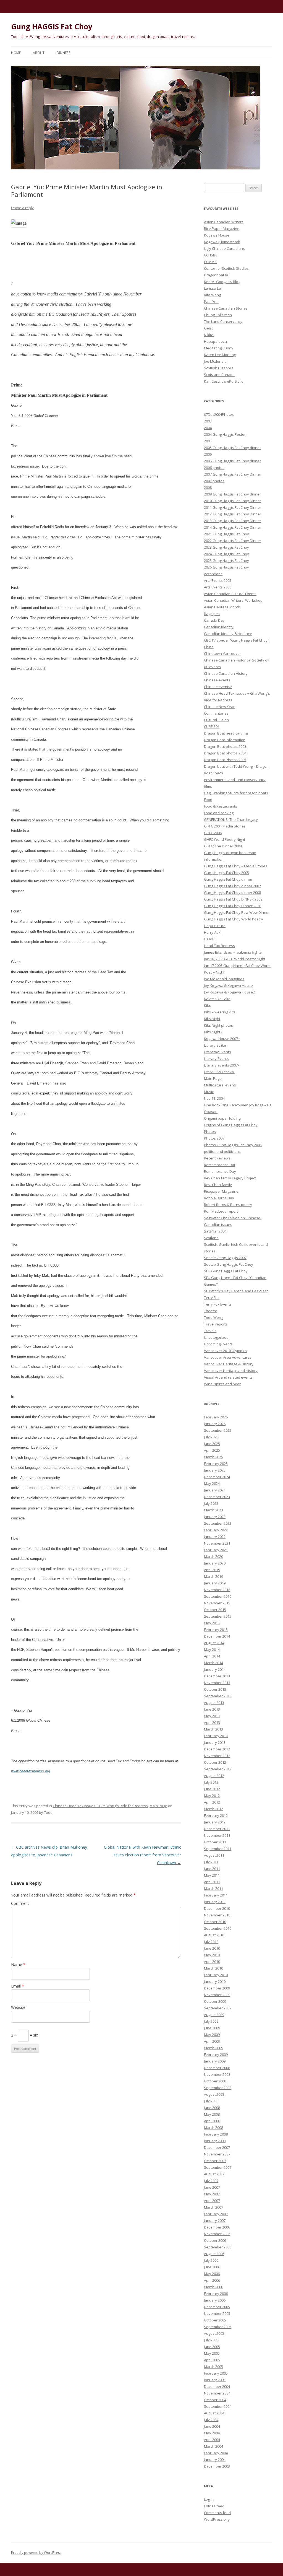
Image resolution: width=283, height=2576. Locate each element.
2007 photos (214, 481)
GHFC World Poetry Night (225, 839)
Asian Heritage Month (222, 607)
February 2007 (216, 2214)
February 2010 (216, 1975)
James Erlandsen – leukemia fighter (234, 952)
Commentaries (216, 713)
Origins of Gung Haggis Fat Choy (231, 1125)
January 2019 (215, 1583)
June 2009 (212, 2028)
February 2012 (216, 1815)
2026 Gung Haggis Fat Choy (226, 567)
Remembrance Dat (220, 1165)
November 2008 (217, 2074)
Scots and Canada (219, 375)
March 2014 (213, 1663)
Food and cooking (219, 813)
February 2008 (216, 2134)
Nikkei (209, 335)
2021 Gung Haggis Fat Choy (226, 534)
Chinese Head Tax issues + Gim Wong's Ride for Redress (100, 1806)
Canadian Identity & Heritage (228, 634)
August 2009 (214, 2015)
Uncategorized (216, 1337)
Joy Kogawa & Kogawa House (228, 985)
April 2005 (212, 2360)
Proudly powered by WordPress (36, 2553)
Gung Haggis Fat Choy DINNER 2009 (233, 899)
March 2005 (213, 2367)
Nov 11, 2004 (214, 1098)
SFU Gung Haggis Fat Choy (226, 1271)
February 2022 (216, 1530)
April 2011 (212, 1882)
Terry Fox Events (218, 1304)
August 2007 (214, 2174)
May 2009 (212, 2035)
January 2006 (215, 2300)
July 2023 (211, 1503)
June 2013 (212, 1709)
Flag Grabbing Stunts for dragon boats (236, 793)
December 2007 (217, 2147)
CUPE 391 (212, 727)
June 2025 (212, 1444)
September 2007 (218, 2167)
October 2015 (215, 1610)
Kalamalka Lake (217, 999)
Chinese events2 (218, 687)
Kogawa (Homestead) (222, 242)
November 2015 (217, 1603)
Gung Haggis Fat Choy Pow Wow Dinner (237, 912)
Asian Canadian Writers (224, 222)
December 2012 (217, 1749)
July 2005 (211, 2340)
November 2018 (217, 1590)
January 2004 (215, 2460)
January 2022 (215, 1537)
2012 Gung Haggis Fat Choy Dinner (233, 514)
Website (18, 2007)
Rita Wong (212, 295)
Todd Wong (213, 1317)
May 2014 (212, 1649)
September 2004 (218, 2406)
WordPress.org (217, 2519)
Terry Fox (212, 1298)
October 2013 (215, 1689)
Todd (48, 1812)
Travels (210, 1331)
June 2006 (212, 2267)
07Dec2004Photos (219, 414)
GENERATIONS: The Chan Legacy (231, 819)
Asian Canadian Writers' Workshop (233, 600)
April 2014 (212, 1656)
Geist (208, 328)
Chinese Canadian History (226, 673)
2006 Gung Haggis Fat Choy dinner (232, 461)
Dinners (63, 53)
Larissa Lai (213, 288)
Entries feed (214, 2506)
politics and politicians (222, 1151)
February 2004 (216, 2453)
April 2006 (212, 2280)
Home (16, 53)
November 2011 (217, 1835)
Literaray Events (218, 1052)
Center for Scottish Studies (226, 268)
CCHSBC (211, 255)
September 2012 (218, 1769)
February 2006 (216, 2294)
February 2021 (216, 1550)
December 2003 (217, 2466)
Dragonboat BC (217, 275)
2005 (208, 441)
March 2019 (213, 1576)
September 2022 (218, 1523)
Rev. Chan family (218, 1185)
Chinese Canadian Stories (226, 308)
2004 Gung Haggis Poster (225, 434)
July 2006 (211, 2260)
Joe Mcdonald (215, 361)
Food (208, 800)
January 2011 (215, 1902)
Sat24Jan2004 (215, 1231)
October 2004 (215, 2400)
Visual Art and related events (228, 1377)
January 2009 (215, 2061)
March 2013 (213, 1729)
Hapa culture (215, 926)
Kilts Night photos (218, 1025)
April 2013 (212, 1722)
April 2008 (212, 2121)
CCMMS (210, 262)
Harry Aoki (213, 932)
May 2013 (212, 1716)
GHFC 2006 (213, 833)
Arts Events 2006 (218, 587)
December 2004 (217, 2386)
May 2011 (212, 1875)
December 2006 (217, 2227)
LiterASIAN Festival (219, 1072)
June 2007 (212, 2187)
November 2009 (217, 1995)
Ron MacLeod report (221, 1211)
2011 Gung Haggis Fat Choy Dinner (233, 507)
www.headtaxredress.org (31, 1771)
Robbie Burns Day (219, 1198)
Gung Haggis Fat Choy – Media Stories (236, 866)
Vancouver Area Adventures (228, 1357)
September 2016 (218, 1596)
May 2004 (212, 2433)
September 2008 (218, 2088)
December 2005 (217, 2307)
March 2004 (213, 2446)
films (208, 786)
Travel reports (216, 1324)
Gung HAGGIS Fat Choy (52, 27)
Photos (210, 1132)
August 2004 (214, 2413)
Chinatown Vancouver (222, 653)
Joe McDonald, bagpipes (224, 979)
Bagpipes (212, 614)
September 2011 (218, 1849)
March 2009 (213, 2048)
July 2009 (211, 2021)
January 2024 (215, 1490)
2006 (208, 454)
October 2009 (215, 2001)
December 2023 (217, 1497)
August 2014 (214, 1643)
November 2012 (217, 1756)
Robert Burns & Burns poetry (228, 1205)
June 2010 (212, 1948)
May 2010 (212, 1955)
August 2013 (214, 1703)
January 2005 (215, 2380)
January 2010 (215, 1981)
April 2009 (212, 2041)
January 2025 (215, 1470)
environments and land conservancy (235, 780)
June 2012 (212, 1789)
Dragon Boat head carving (226, 733)
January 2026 (215, 1424)
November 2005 (217, 2313)
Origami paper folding (222, 1118)
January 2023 (215, 1517)
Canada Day (214, 620)
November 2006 (217, 2234)
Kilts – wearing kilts (220, 1012)
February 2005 (216, 2373)
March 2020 (213, 1557)
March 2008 (213, 2128)
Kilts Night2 (213, 1032)
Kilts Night (212, 1019)
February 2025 (216, 1464)
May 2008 (212, 2114)
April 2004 (212, 2440)
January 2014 (215, 1669)
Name (18, 1964)
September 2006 (218, 2247)
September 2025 (218, 1430)
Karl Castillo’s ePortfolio (224, 381)
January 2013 (215, 1742)
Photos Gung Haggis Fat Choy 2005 (233, 1145)
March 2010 (213, 1968)
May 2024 (212, 1483)
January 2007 (215, 2220)
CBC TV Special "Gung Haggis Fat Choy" (237, 640)
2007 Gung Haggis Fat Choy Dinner (233, 474)
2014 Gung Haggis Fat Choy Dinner (233, 527)
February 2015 (216, 1630)
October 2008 (215, 2081)
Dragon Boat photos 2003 (225, 746)
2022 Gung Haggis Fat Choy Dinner (233, 541)
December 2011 (217, 1829)
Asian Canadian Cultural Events (230, 594)
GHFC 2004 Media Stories (225, 826)
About (39, 53)
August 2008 (214, 2094)
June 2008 (212, 2108)
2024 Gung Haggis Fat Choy (226, 554)
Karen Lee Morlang (220, 355)
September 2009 (218, 2008)
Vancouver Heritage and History (231, 1371)
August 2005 (214, 2333)
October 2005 (215, 2320)
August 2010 (214, 1935)
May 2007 (212, 2194)
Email (18, 1986)
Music (209, 1092)
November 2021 (217, 1543)
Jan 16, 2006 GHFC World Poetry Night (235, 959)
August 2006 (214, 2254)
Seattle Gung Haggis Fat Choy (229, 1264)
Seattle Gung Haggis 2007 (225, 1258)
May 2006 (212, 2274)
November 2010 (217, 1915)
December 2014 (217, 1636)
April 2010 (212, 1962)
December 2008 (217, 2068)
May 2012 (212, 1796)
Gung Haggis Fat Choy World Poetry (234, 919)
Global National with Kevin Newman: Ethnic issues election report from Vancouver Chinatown (142, 1855)
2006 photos (214, 468)
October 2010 (215, 1922)
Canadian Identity (219, 627)
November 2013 (217, 1683)
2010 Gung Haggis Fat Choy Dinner (233, 501)
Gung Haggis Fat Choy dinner (228, 879)
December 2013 (217, 1676)
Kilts (207, 1005)
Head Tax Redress (219, 946)
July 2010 (211, 1942)
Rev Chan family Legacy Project (230, 1178)
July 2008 (211, 2101)
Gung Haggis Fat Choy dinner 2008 (232, 893)
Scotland (211, 1238)
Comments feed (217, 2513)
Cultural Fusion (216, 720)
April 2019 (212, 1570)
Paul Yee (211, 302)
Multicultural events (220, 1085)
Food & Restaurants (221, 806)
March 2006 (213, 2287)
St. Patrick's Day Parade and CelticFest (236, 1291)
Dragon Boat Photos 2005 (225, 760)
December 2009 (217, 1988)
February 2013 (216, 1736)
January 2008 (215, 2141)
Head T (210, 939)
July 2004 (211, 2420)
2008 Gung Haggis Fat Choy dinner (232, 494)
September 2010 (218, 1928)
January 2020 (215, 1563)
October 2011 (215, 1842)
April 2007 (212, 2201)
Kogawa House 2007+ (222, 1039)
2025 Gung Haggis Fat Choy (226, 561)
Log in (209, 2499)
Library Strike (215, 1045)
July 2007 (211, 2181)
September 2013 (218, 1696)
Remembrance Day (220, 1171)
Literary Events (216, 1059)
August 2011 (214, 1855)
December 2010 (217, 1908)
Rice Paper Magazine (222, 229)
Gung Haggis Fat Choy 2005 (226, 873)
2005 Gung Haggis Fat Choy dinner (232, 448)
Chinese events (217, 680)
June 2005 (212, 2347)
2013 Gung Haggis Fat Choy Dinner (233, 521)
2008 (208, 487)
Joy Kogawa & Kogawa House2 (229, 992)
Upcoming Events (218, 1344)
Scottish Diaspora (219, 368)
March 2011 (213, 1888)
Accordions (213, 574)
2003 (208, 421)
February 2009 (216, 2054)
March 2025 (213, 1457)
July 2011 (211, 1862)
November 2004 (217, 2393)
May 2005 (212, 2353)
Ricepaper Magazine (221, 1191)
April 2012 (212, 1802)
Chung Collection (218, 315)
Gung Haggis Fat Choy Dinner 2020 (233, 906)
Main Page (158, 1806)
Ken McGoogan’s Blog (222, 282)
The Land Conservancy (223, 321)
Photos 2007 (214, 1138)
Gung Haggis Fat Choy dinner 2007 (232, 886)
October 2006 (215, 2240)
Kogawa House (217, 235)
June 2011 (212, 1869)
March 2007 (213, 2207)
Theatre (211, 1311)
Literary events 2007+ (222, 1065)
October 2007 (215, 2161)
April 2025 (212, 1450)
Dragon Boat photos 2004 (225, 753)
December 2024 (217, 1477)
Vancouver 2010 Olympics (225, 1351)
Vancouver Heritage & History (229, 1364)
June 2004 (212, 2426)
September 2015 (218, 1616)
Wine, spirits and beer (222, 1384)
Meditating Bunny (219, 348)
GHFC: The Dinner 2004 (223, 846)
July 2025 (211, 1437)
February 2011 (216, 1895)
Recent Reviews (217, 1158)
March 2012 (213, 1809)
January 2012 (215, 1822)
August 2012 (214, 1776)
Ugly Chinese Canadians (224, 248)
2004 (208, 428)
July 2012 (211, 1782)
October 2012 (215, 1762)
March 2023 (213, 1510)
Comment (20, 1903)
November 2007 (217, 2154)
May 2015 (212, 1623)
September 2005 (218, 2327)
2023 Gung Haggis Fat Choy (226, 547)
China (209, 647)
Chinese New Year (219, 707)
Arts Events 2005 (218, 580)
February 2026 (216, 1417)
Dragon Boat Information (225, 740)
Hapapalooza (215, 341)
